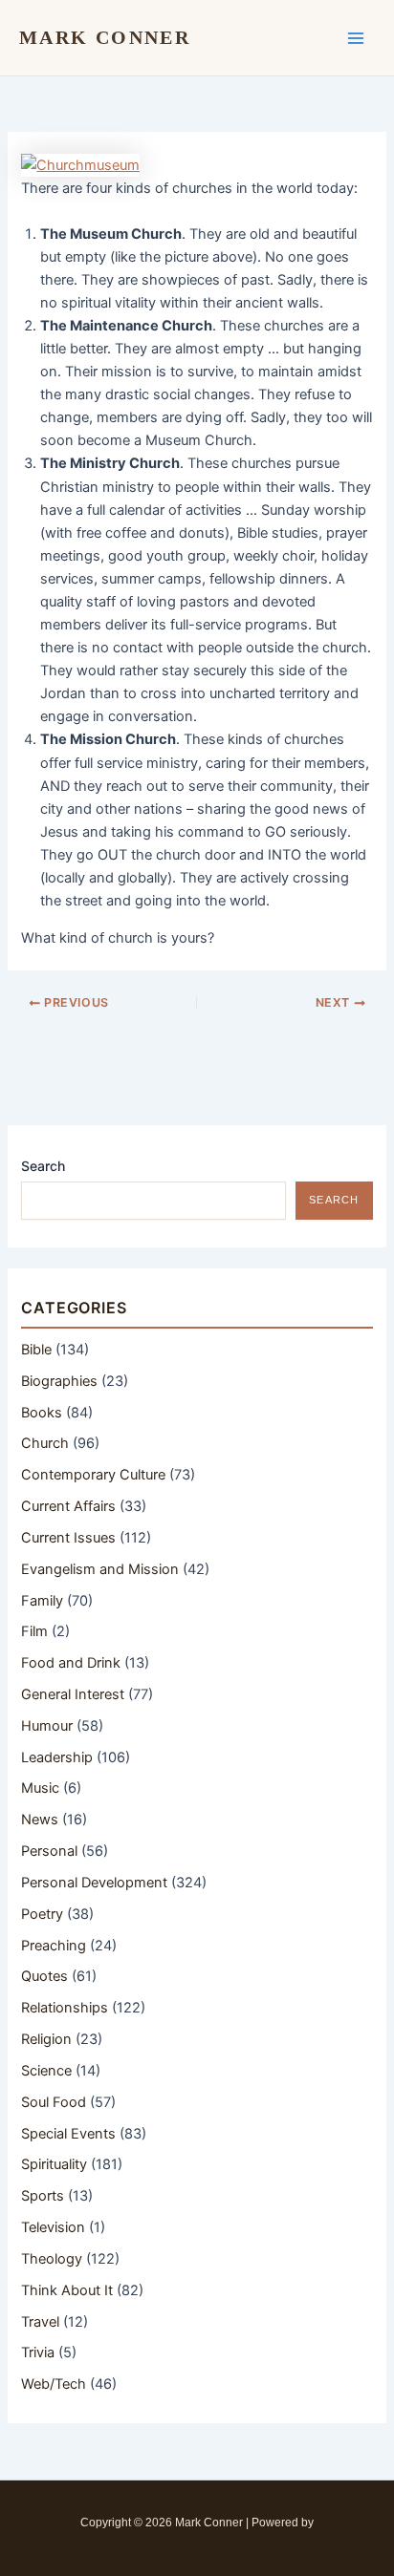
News (40, 1820)
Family (42, 1601)
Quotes (44, 1976)
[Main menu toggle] (356, 37)
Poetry (42, 1914)
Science (46, 2071)
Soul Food (54, 2102)
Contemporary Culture (93, 1475)
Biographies (59, 1381)
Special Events (68, 2134)
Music (40, 1788)
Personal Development (94, 1883)
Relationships (65, 2008)
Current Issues (68, 1538)
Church (45, 1443)
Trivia (38, 2352)
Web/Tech (54, 2384)
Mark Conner (105, 37)
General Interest (73, 1694)
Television (53, 2227)
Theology (52, 2259)
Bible (36, 1350)
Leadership (57, 1757)
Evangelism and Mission (100, 1569)
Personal (49, 1851)
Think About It (67, 2290)
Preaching (54, 1946)
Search (43, 1166)
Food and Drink (71, 1663)
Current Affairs (68, 1506)
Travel (40, 2322)
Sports (43, 2196)
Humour (47, 1726)
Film (34, 1631)
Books (42, 1413)
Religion (46, 2039)
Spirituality (54, 2164)
